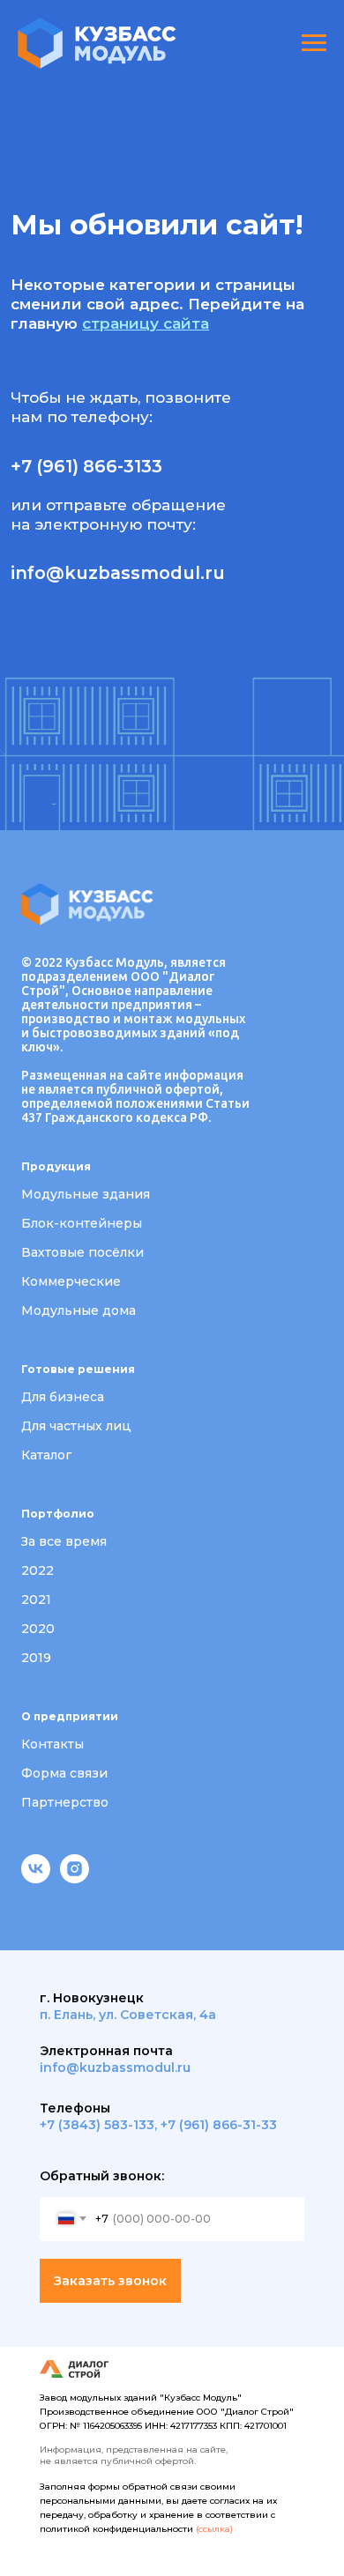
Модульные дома (79, 1310)
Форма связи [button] (64, 1773)
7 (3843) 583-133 (101, 2125)
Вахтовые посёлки (82, 1252)
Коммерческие (71, 1281)
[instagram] (75, 1878)
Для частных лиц (76, 1426)
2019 (36, 1658)
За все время (64, 1541)
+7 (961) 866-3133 (86, 466)
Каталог (46, 1455)
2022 (37, 1570)
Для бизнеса (63, 1397)
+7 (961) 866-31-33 (219, 2125)
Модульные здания (86, 1194)
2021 (36, 1600)
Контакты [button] (52, 1744)
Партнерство (65, 1802)
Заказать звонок (110, 2281)
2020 (38, 1629)
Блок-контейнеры (82, 1223)
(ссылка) (214, 2529)
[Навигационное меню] (314, 43)
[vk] (36, 1878)
